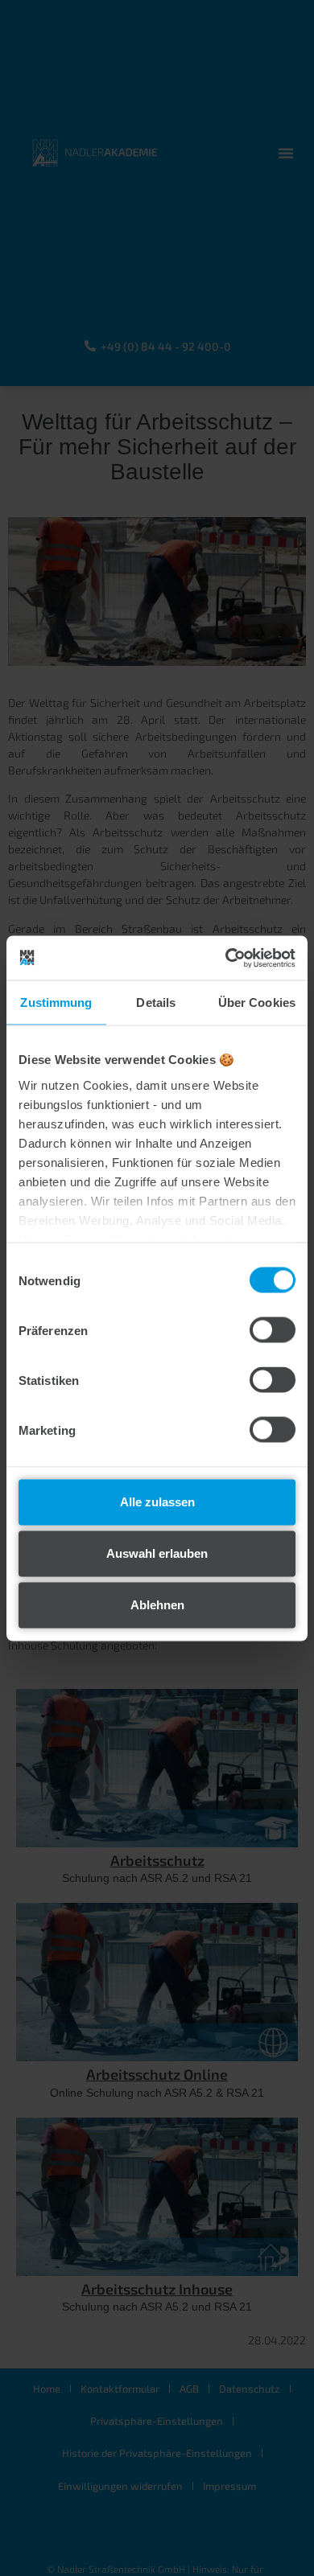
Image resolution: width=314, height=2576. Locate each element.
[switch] (273, 1330)
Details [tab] (156, 1002)
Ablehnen (157, 1605)
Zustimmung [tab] (56, 1002)
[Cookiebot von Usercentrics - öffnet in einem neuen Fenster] (226, 958)
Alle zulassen (157, 1502)
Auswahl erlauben (157, 1553)
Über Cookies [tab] (257, 1002)
